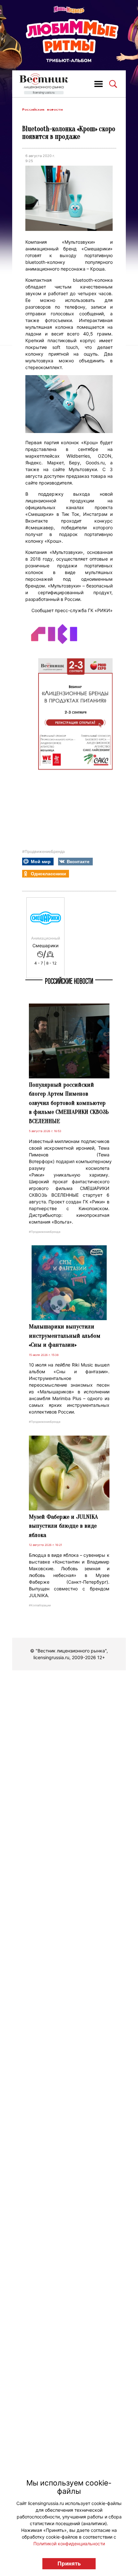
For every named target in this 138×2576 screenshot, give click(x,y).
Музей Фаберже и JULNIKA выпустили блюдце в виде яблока (63, 1526)
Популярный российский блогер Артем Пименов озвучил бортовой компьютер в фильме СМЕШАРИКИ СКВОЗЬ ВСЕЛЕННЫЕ (69, 1103)
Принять (69, 2564)
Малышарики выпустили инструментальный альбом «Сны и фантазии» (65, 1336)
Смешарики (45, 946)
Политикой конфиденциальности (69, 2544)
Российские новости (42, 110)
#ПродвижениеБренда (43, 851)
